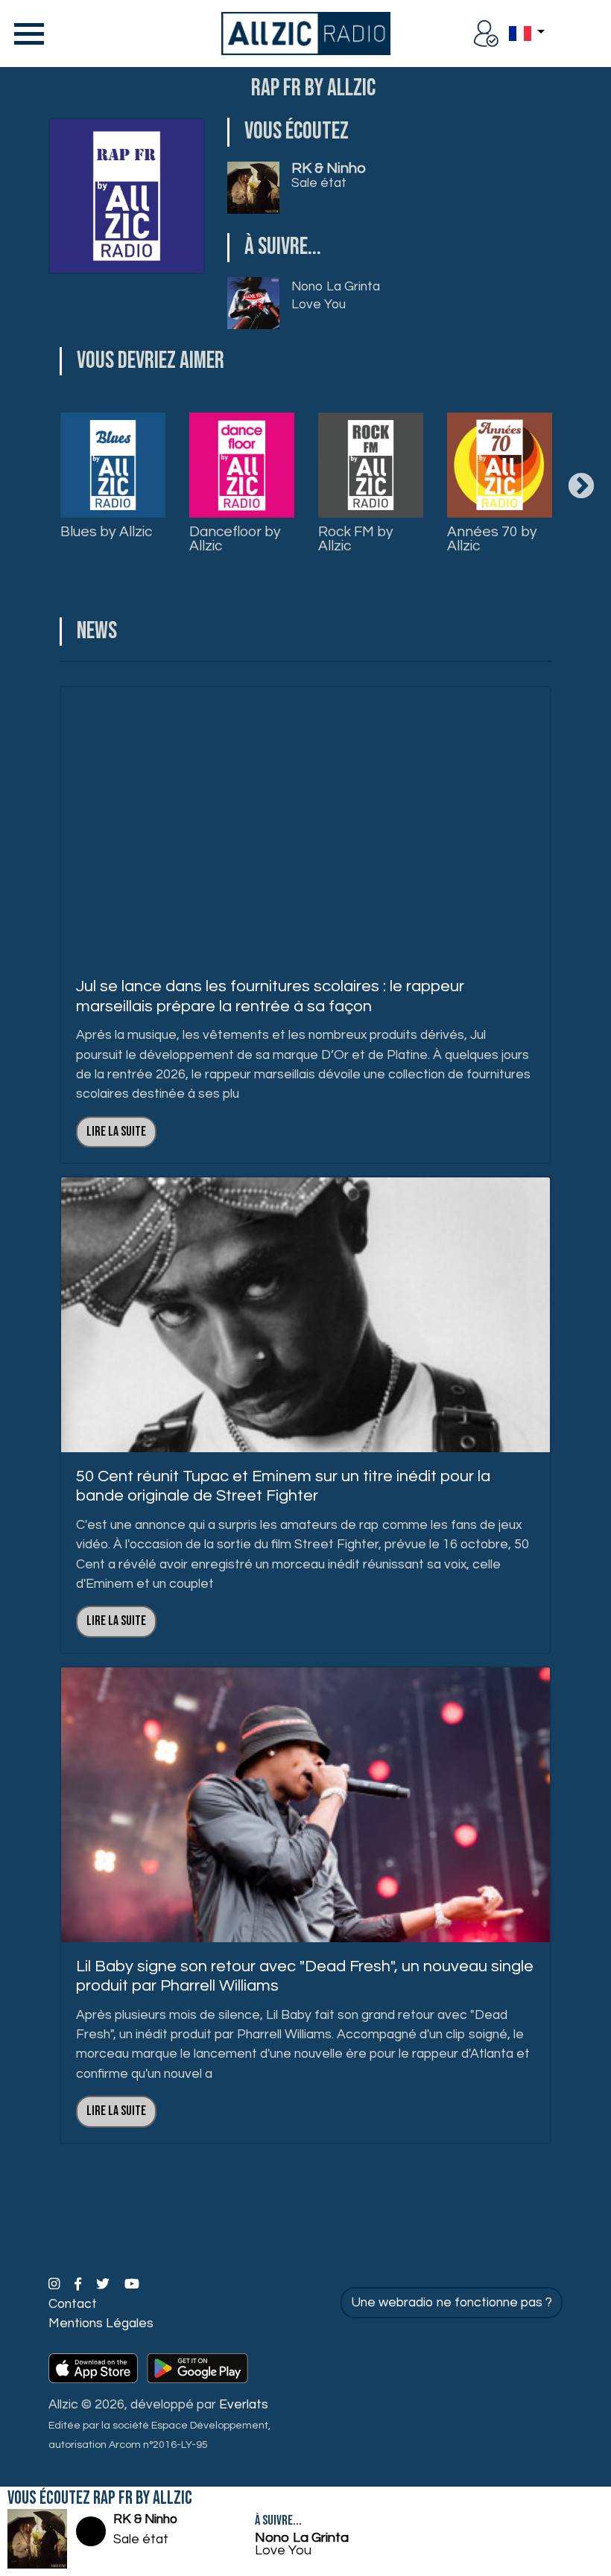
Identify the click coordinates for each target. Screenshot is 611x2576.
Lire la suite (116, 1132)
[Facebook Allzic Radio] (79, 2285)
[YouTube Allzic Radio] (132, 2285)
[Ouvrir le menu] (26, 34)
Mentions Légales (101, 2324)
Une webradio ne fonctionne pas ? (452, 2303)
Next (581, 487)
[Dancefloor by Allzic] (242, 465)
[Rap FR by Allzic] (127, 196)
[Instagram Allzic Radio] (56, 2285)
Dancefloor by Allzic (235, 539)
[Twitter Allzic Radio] (104, 2285)
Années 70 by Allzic (492, 539)
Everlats (244, 2405)
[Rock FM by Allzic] (371, 465)
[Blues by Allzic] (113, 465)
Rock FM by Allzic (356, 539)
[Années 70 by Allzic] (500, 465)
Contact (73, 2304)
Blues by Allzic (106, 532)
